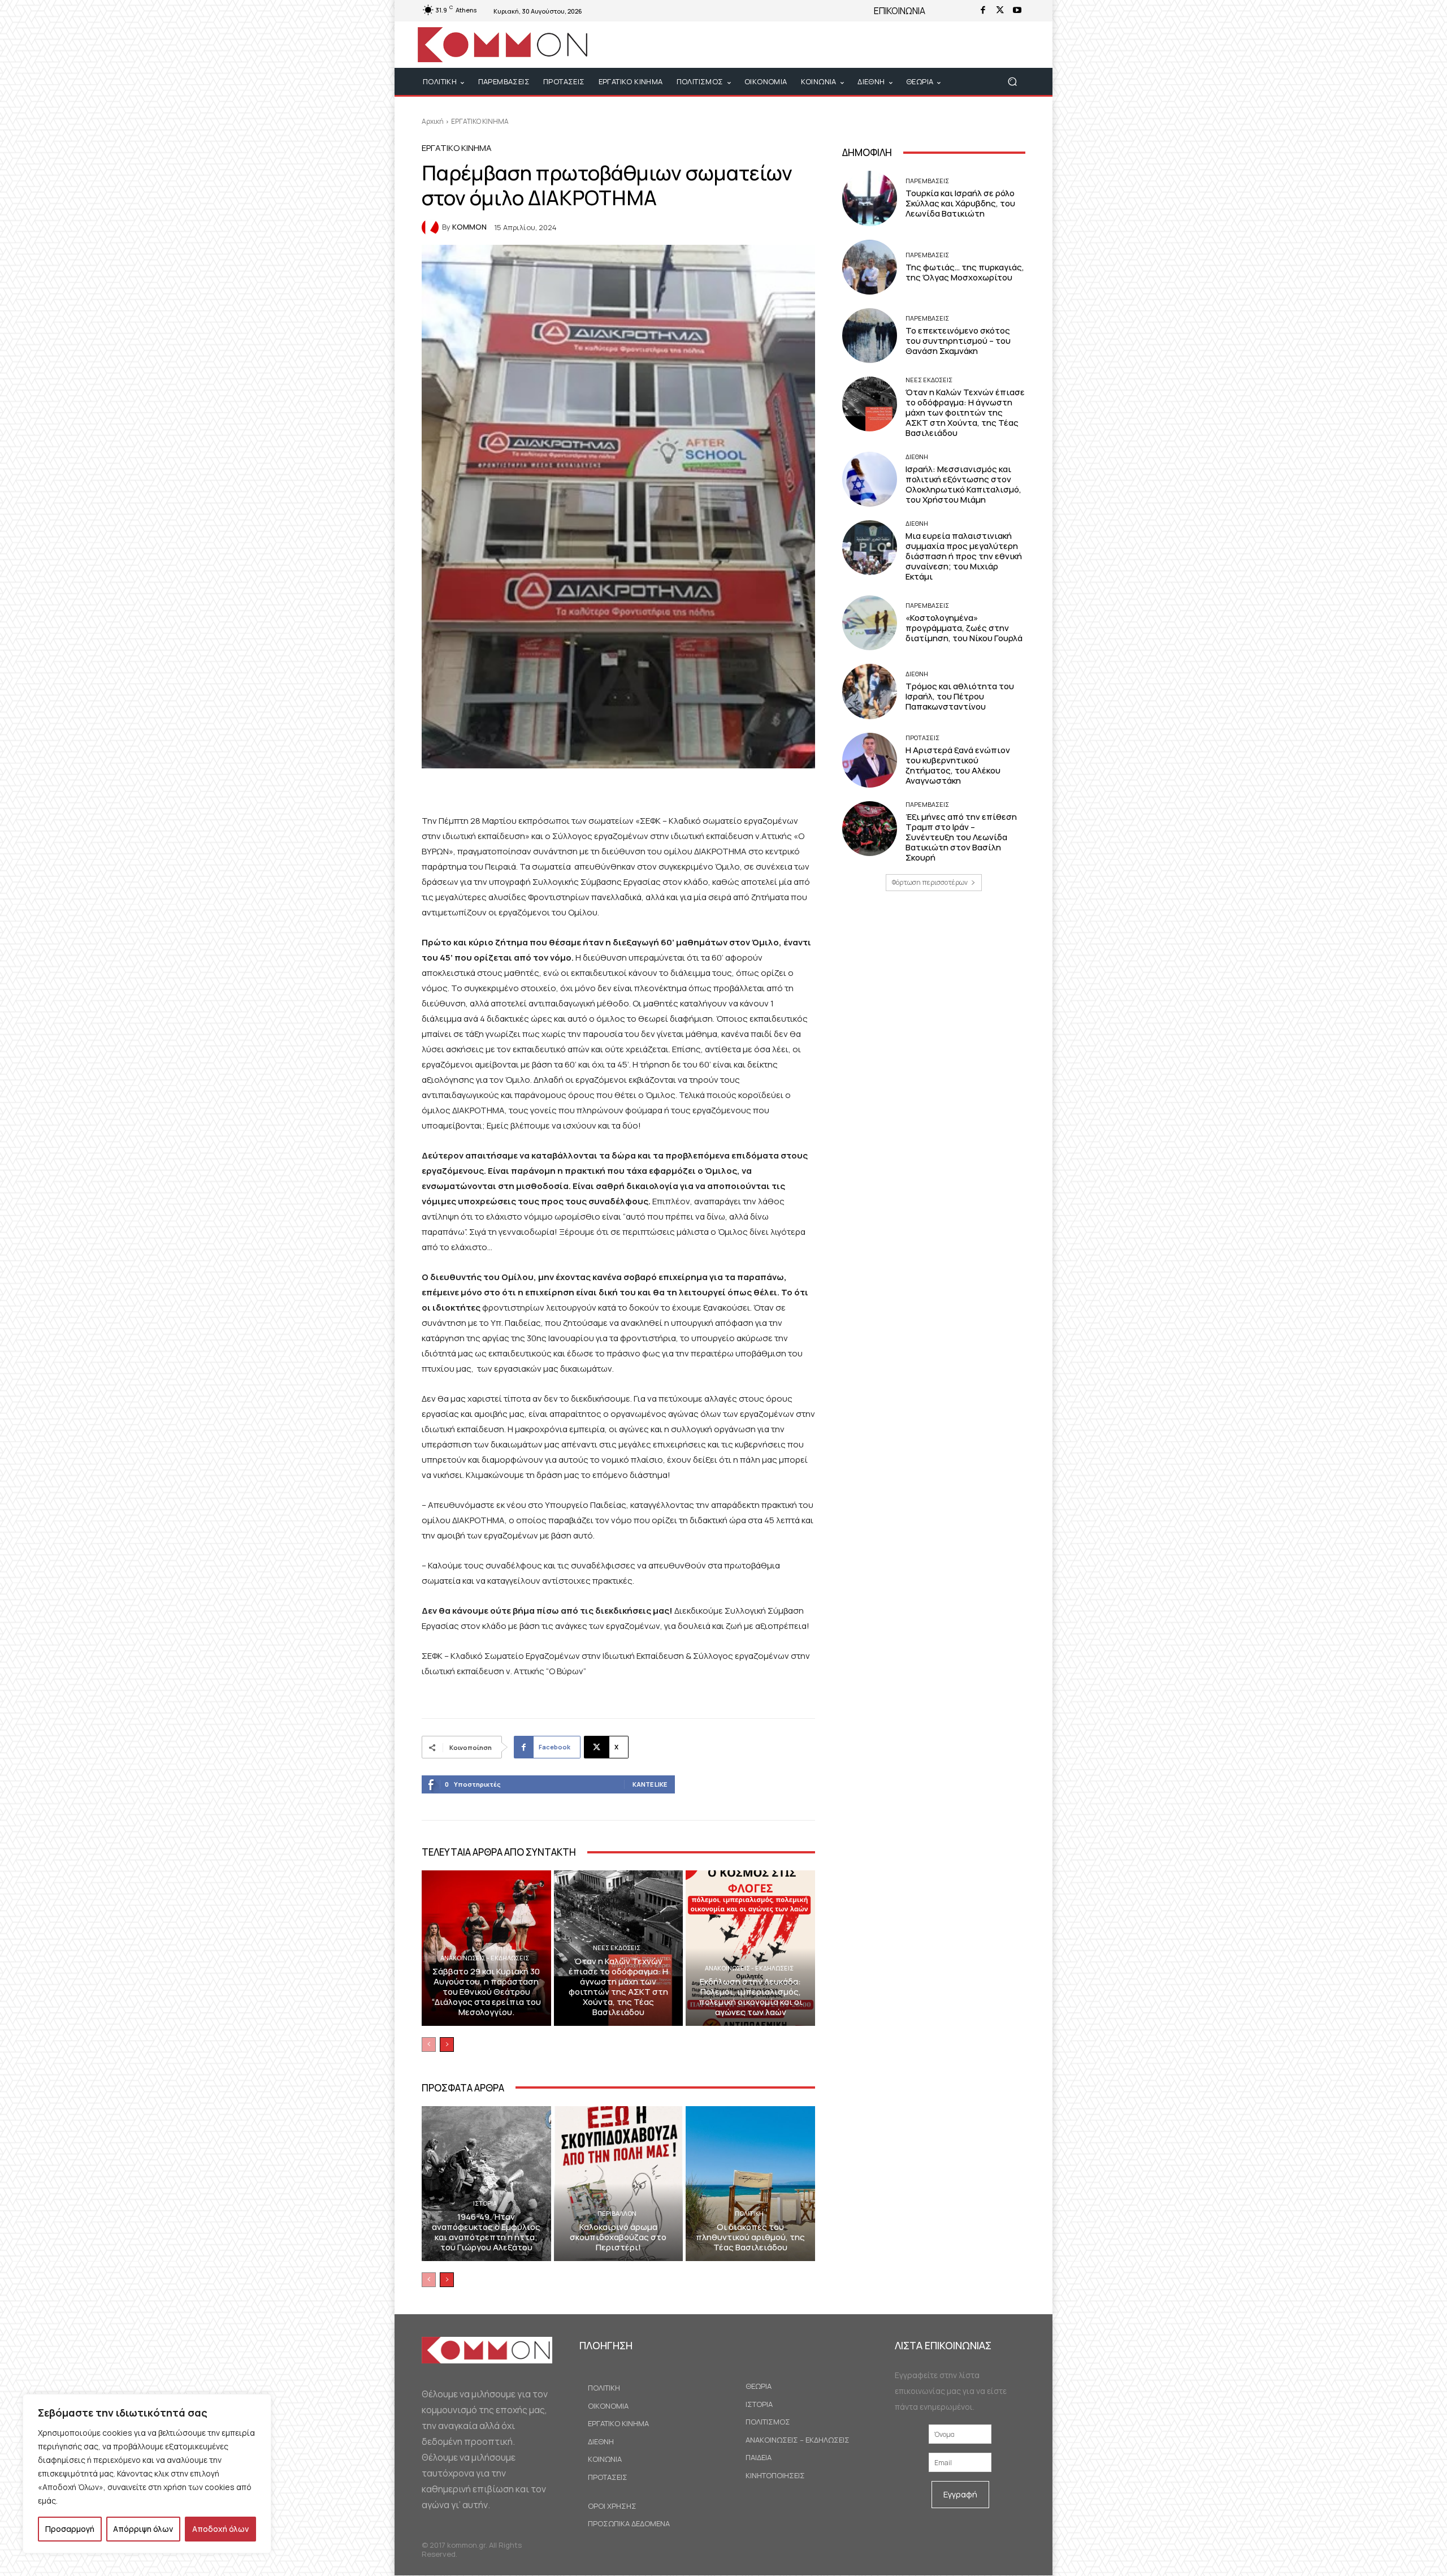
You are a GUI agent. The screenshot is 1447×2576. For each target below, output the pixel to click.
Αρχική (433, 121)
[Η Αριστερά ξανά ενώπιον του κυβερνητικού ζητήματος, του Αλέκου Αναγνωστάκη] (870, 760)
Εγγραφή (960, 2494)
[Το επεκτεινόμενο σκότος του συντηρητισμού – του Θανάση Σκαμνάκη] (870, 336)
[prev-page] (429, 2045)
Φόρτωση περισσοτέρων (930, 882)
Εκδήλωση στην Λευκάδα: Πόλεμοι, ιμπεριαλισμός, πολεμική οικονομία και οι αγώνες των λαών (751, 1997)
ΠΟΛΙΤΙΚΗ (749, 2213)
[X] (1000, 11)
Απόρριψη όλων (143, 2529)
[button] (1012, 82)
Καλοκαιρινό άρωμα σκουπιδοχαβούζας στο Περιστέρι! (618, 2237)
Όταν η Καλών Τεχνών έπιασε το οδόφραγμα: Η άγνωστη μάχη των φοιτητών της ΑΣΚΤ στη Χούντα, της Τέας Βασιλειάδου (618, 1987)
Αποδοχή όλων (220, 2529)
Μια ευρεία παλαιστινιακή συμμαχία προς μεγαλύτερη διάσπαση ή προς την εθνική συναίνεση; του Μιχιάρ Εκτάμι (964, 556)
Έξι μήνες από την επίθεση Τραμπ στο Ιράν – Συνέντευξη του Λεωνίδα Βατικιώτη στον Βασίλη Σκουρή (961, 837)
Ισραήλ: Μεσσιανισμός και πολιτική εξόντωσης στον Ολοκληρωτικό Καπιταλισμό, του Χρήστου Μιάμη (963, 484)
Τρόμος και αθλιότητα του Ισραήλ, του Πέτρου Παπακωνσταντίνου (960, 696)
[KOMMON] (432, 227)
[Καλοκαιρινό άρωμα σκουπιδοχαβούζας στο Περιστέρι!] (619, 2184)
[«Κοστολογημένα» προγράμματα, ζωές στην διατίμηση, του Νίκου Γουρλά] (870, 623)
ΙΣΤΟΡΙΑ (485, 2203)
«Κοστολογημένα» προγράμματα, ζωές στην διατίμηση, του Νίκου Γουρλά (964, 628)
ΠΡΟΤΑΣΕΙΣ (922, 738)
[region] (147, 2474)
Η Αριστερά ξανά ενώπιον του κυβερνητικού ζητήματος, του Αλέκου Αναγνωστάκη (958, 765)
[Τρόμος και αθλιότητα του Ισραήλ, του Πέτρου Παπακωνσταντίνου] (870, 691)
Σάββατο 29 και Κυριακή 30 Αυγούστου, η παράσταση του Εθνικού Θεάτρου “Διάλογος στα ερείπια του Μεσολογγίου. (486, 1992)
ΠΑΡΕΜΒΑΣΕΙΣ (927, 181)
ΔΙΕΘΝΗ (917, 457)
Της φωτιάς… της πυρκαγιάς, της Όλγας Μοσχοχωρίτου (965, 272)
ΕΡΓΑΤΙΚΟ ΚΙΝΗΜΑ (480, 121)
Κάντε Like (650, 1784)
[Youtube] (1017, 11)
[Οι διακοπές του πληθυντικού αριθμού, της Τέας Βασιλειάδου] (750, 2184)
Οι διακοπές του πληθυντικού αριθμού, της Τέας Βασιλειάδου (750, 2237)
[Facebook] (983, 11)
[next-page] (447, 2045)
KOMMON (469, 227)
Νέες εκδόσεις (617, 1948)
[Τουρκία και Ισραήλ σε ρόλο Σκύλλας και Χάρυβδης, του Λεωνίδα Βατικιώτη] (870, 198)
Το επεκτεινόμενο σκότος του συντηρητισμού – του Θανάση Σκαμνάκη (958, 341)
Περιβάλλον (617, 2213)
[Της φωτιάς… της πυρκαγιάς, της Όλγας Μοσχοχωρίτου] (870, 267)
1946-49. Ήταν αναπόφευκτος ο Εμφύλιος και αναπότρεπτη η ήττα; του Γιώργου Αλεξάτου (486, 2232)
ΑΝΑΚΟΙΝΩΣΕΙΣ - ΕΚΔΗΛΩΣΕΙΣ (485, 1958)
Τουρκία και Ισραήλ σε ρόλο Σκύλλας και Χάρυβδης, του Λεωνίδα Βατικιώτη (960, 203)
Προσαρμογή (70, 2529)
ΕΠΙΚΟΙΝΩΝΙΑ (900, 11)
